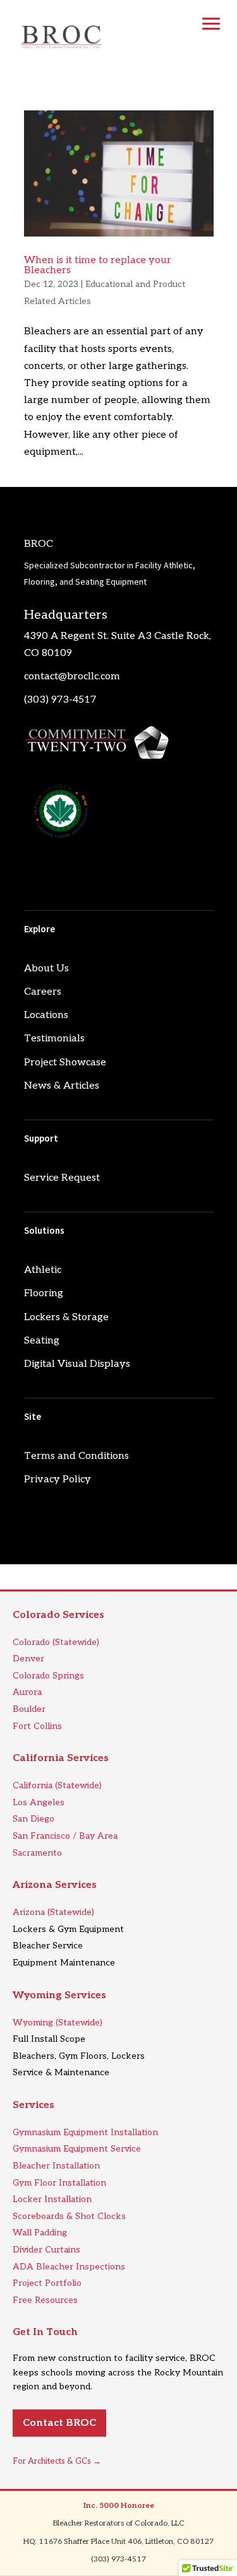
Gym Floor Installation (59, 2183)
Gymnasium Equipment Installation (85, 2132)
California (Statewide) (57, 1785)
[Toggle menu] (211, 24)
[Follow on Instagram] (85, 876)
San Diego (33, 1819)
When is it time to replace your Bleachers (98, 265)
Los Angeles (39, 1802)
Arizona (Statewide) (53, 1912)
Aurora (27, 1692)
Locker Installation (52, 2199)
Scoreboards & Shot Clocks (69, 2216)
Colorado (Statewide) (56, 1642)
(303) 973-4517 (60, 700)
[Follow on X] (59, 876)
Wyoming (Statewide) (58, 2023)
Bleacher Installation (56, 2166)
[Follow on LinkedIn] (34, 876)
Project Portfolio (47, 2283)
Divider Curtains (46, 2250)
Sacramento (37, 1853)
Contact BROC (59, 2423)
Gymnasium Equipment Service (77, 2149)
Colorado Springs (48, 1676)
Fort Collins (37, 1726)
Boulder (29, 1709)
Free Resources (45, 2300)
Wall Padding (40, 2233)
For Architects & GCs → (57, 2461)
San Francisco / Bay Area (65, 1836)
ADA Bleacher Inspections (69, 2267)
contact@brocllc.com (72, 676)
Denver (28, 1659)
